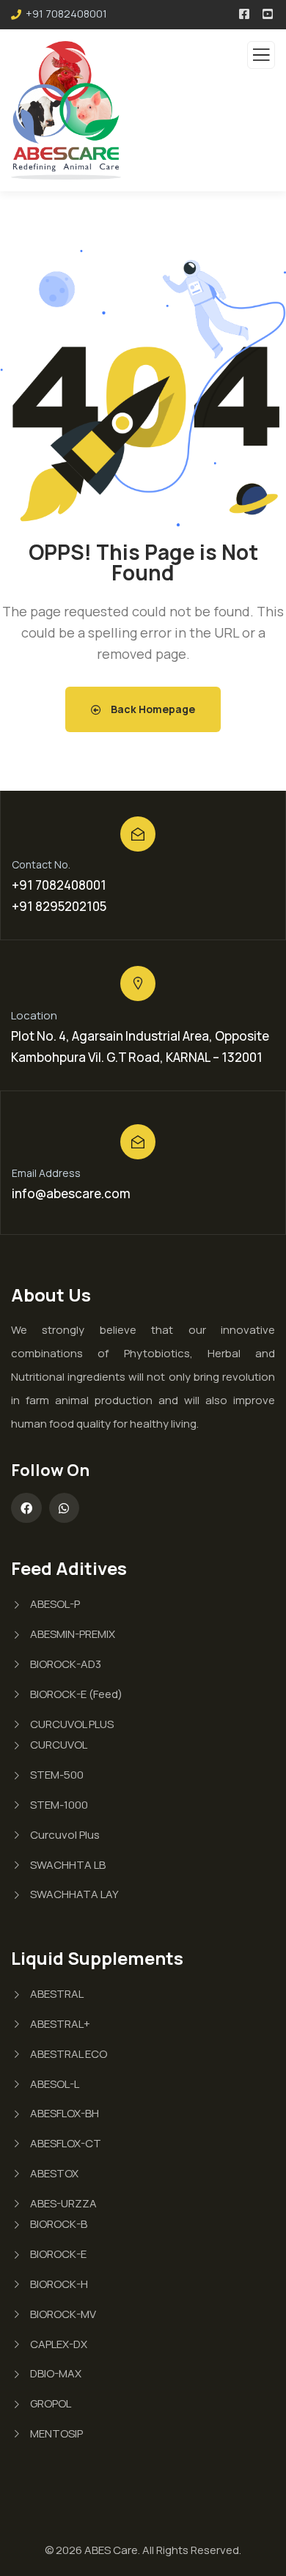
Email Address (46, 1173)
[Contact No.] (138, 834)
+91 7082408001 (66, 14)
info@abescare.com (71, 1193)
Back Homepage (152, 709)
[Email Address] (138, 1142)
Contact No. (41, 864)
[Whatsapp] (65, 1508)
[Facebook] (26, 1508)
